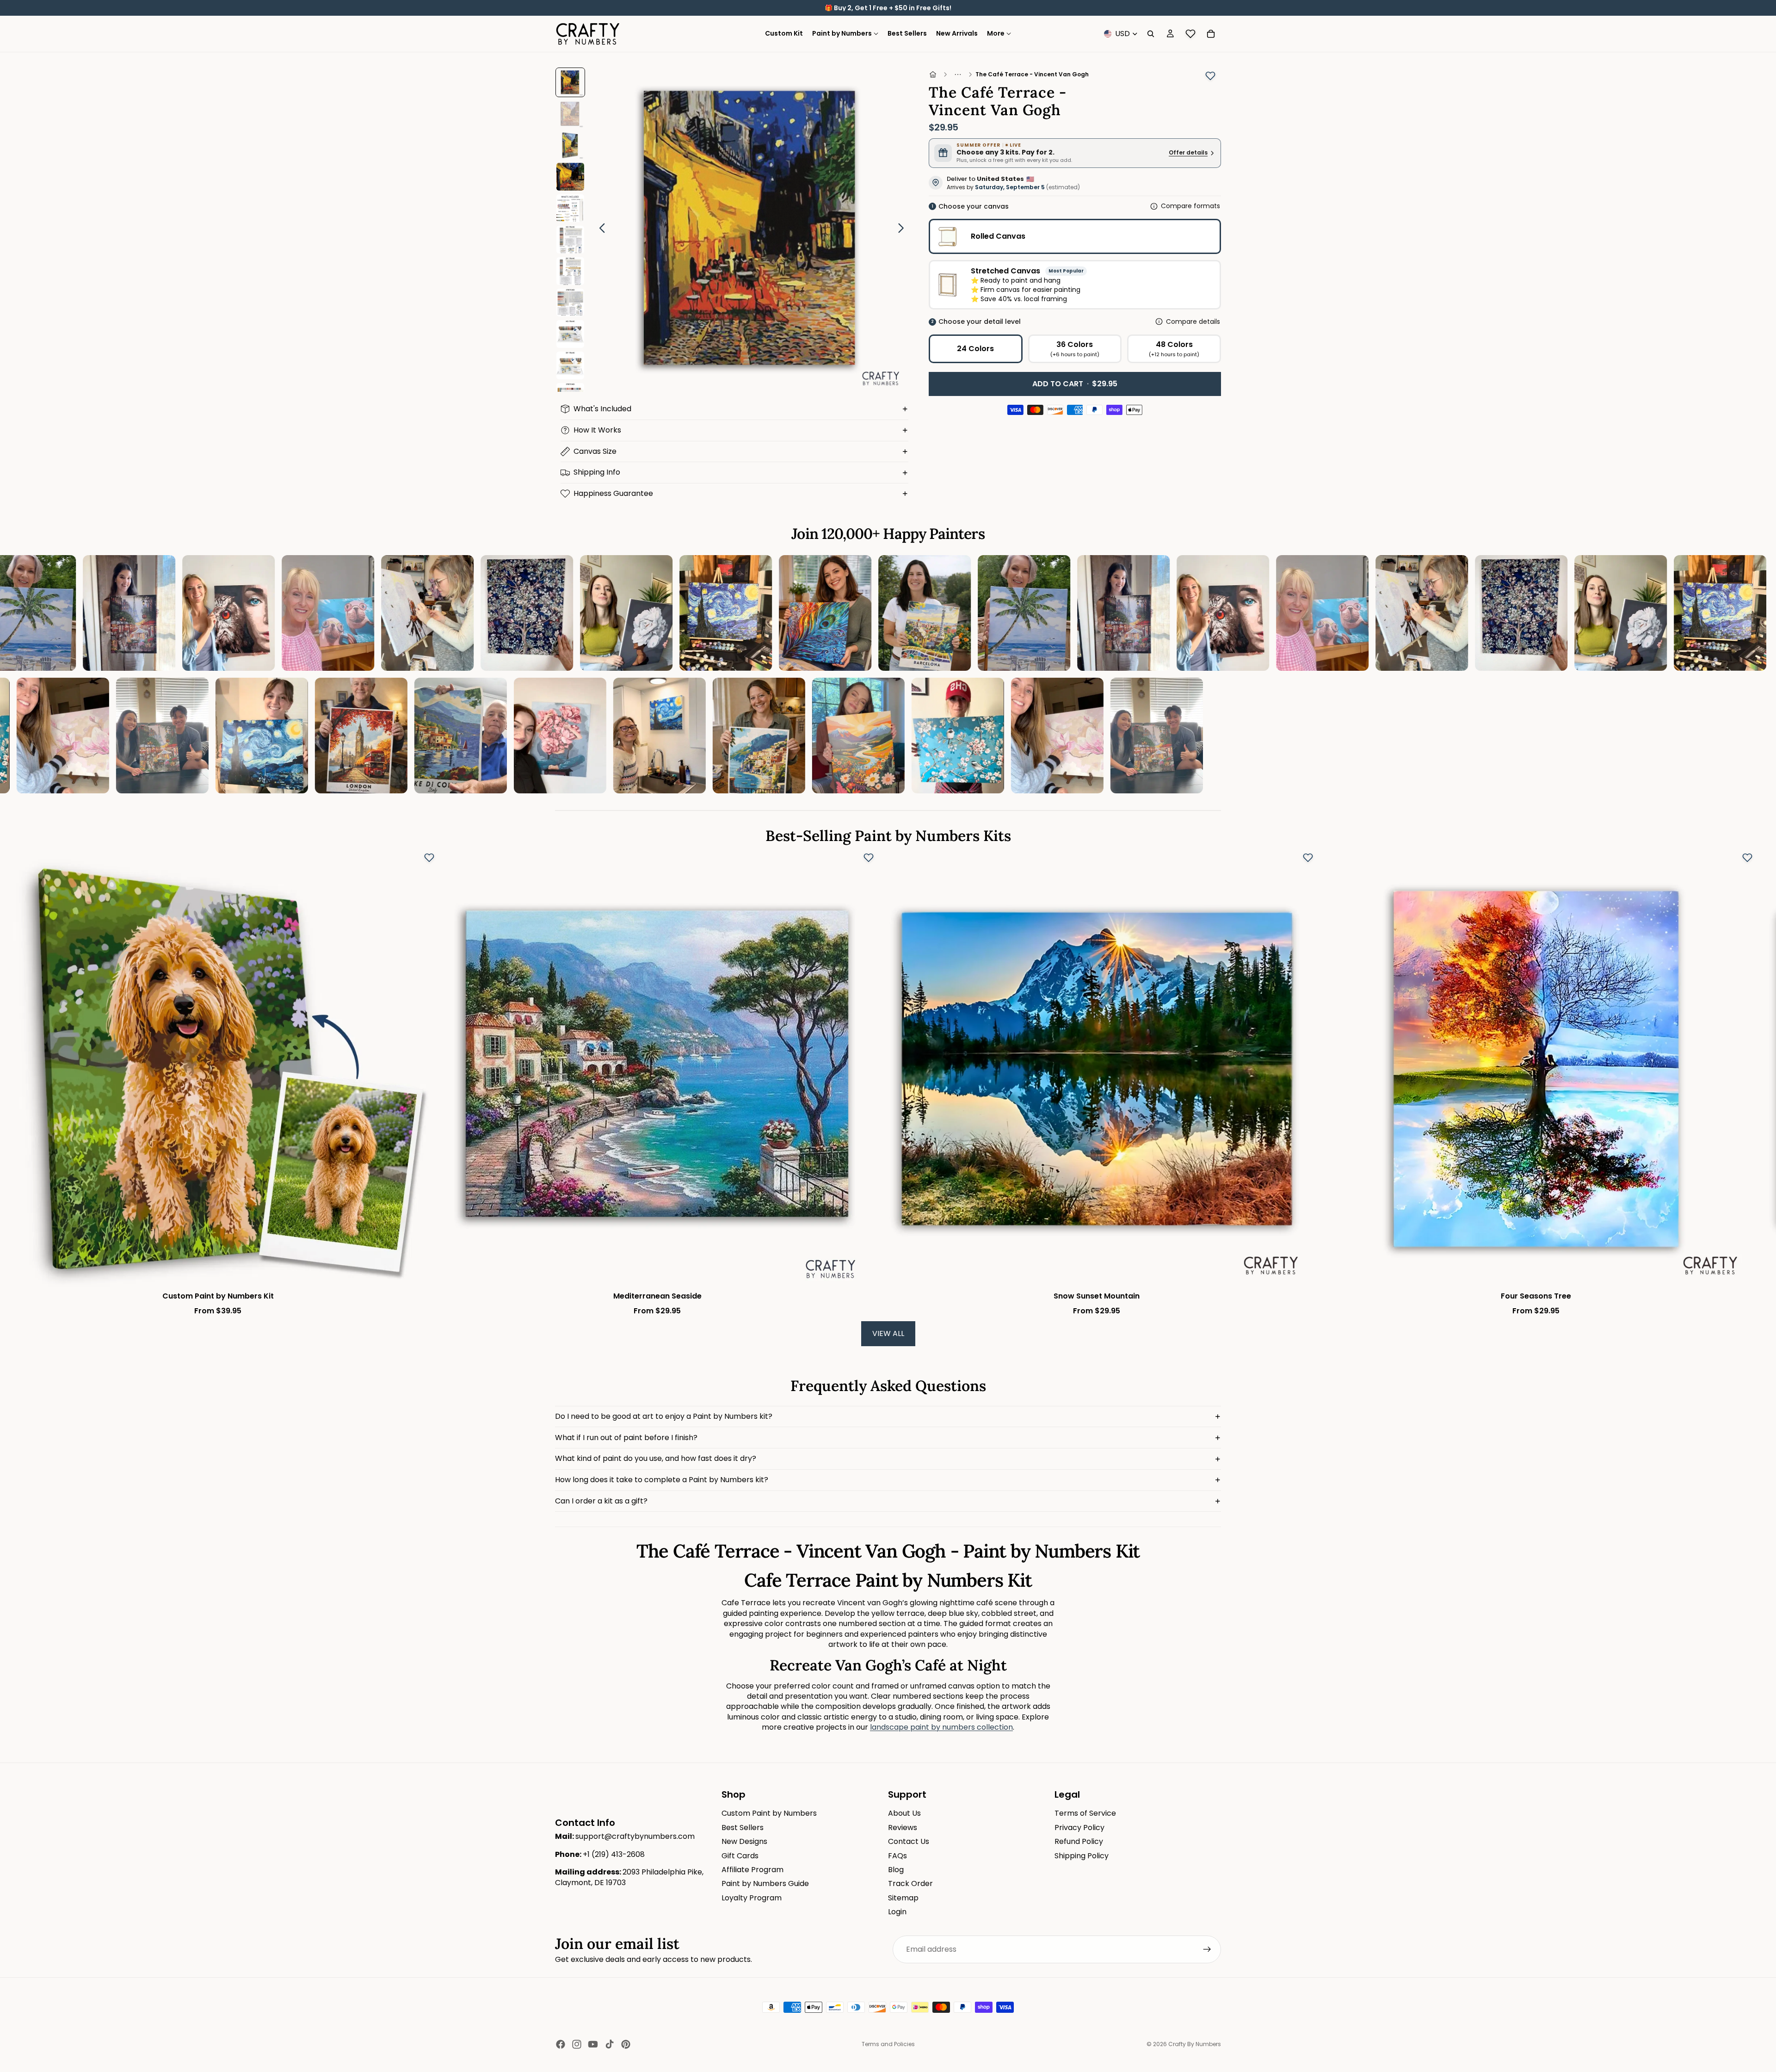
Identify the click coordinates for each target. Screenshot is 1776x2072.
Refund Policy (1079, 1841)
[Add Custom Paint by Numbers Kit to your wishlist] (429, 858)
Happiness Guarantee (613, 493)
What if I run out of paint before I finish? (626, 1438)
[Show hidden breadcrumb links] (958, 74)
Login (897, 1912)
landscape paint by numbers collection (941, 1727)
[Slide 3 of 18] (570, 145)
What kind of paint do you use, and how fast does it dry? (656, 1458)
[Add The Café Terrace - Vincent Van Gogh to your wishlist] (1210, 76)
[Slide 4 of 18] (570, 177)
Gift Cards (740, 1855)
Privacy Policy (1079, 1828)
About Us (904, 1813)
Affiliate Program (752, 1870)
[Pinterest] (626, 2044)
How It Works (597, 430)
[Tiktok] (610, 2044)
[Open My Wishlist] (1190, 34)
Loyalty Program (752, 1898)
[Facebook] (561, 2044)
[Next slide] (903, 229)
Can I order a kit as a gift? (601, 1501)
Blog (896, 1870)
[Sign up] (1207, 1949)
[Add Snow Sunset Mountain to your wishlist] (1308, 858)
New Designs (744, 1841)
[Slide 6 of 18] (570, 240)
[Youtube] (593, 2044)
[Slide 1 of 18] (570, 82)
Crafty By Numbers (1195, 2044)
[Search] (1151, 34)
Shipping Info (597, 472)
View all (888, 1333)
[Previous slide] (600, 229)
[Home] (933, 74)
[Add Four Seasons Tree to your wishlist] (1747, 858)
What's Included (602, 409)
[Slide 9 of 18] (570, 334)
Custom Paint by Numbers (769, 1813)
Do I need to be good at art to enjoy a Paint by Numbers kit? (664, 1416)
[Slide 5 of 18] (570, 208)
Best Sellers (743, 1828)
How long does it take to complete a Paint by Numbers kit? (662, 1480)
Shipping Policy (1082, 1855)
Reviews (903, 1828)
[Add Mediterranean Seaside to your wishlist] (869, 858)
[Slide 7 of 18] (570, 271)
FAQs (897, 1855)
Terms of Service (1085, 1813)
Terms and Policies (888, 2044)
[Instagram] (577, 2044)
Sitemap (903, 1898)
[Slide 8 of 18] (570, 303)
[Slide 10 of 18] (570, 365)
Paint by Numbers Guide (765, 1883)
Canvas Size (595, 451)
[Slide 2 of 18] (570, 114)
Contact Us (909, 1841)
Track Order (910, 1883)
